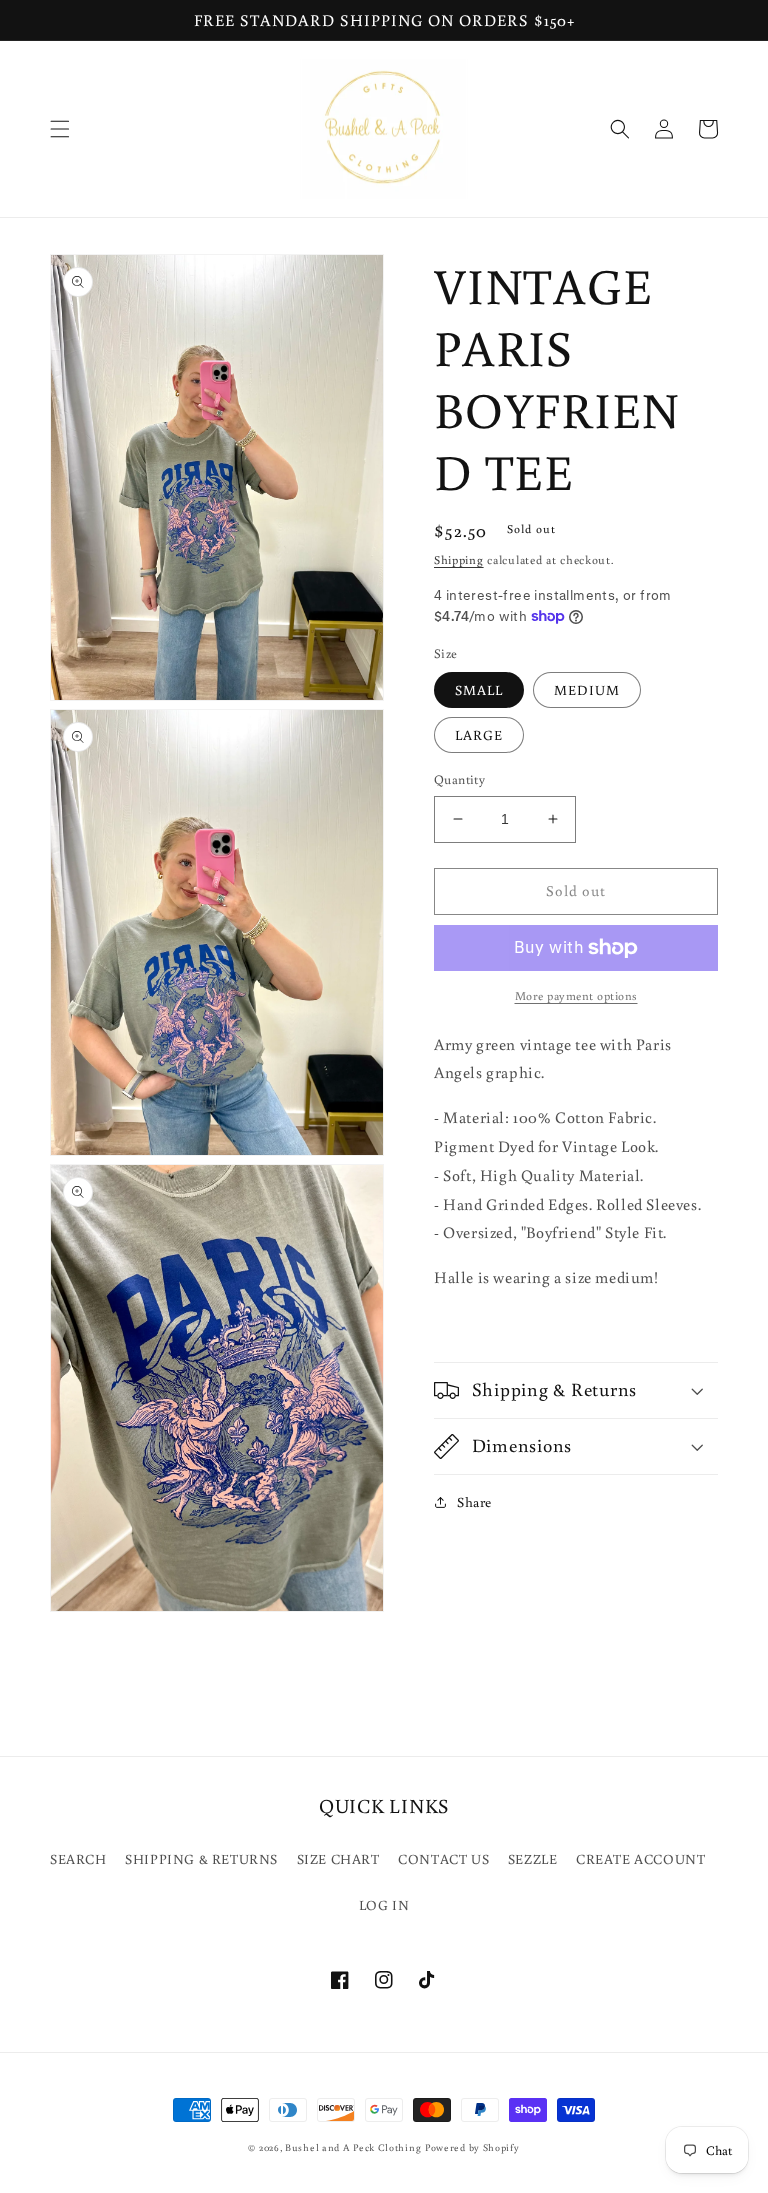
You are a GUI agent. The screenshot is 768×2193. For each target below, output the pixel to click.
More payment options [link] (576, 995)
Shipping (459, 559)
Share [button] (474, 1502)
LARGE (479, 735)
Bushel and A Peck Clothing (353, 2147)
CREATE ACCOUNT (640, 1859)
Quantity (459, 779)
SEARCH (78, 1859)
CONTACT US (443, 1859)
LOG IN (384, 1905)
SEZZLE (533, 1859)
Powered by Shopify (472, 2147)
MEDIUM (587, 690)
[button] (60, 129)
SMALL (479, 690)
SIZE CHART (338, 1859)
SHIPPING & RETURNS (201, 1859)
